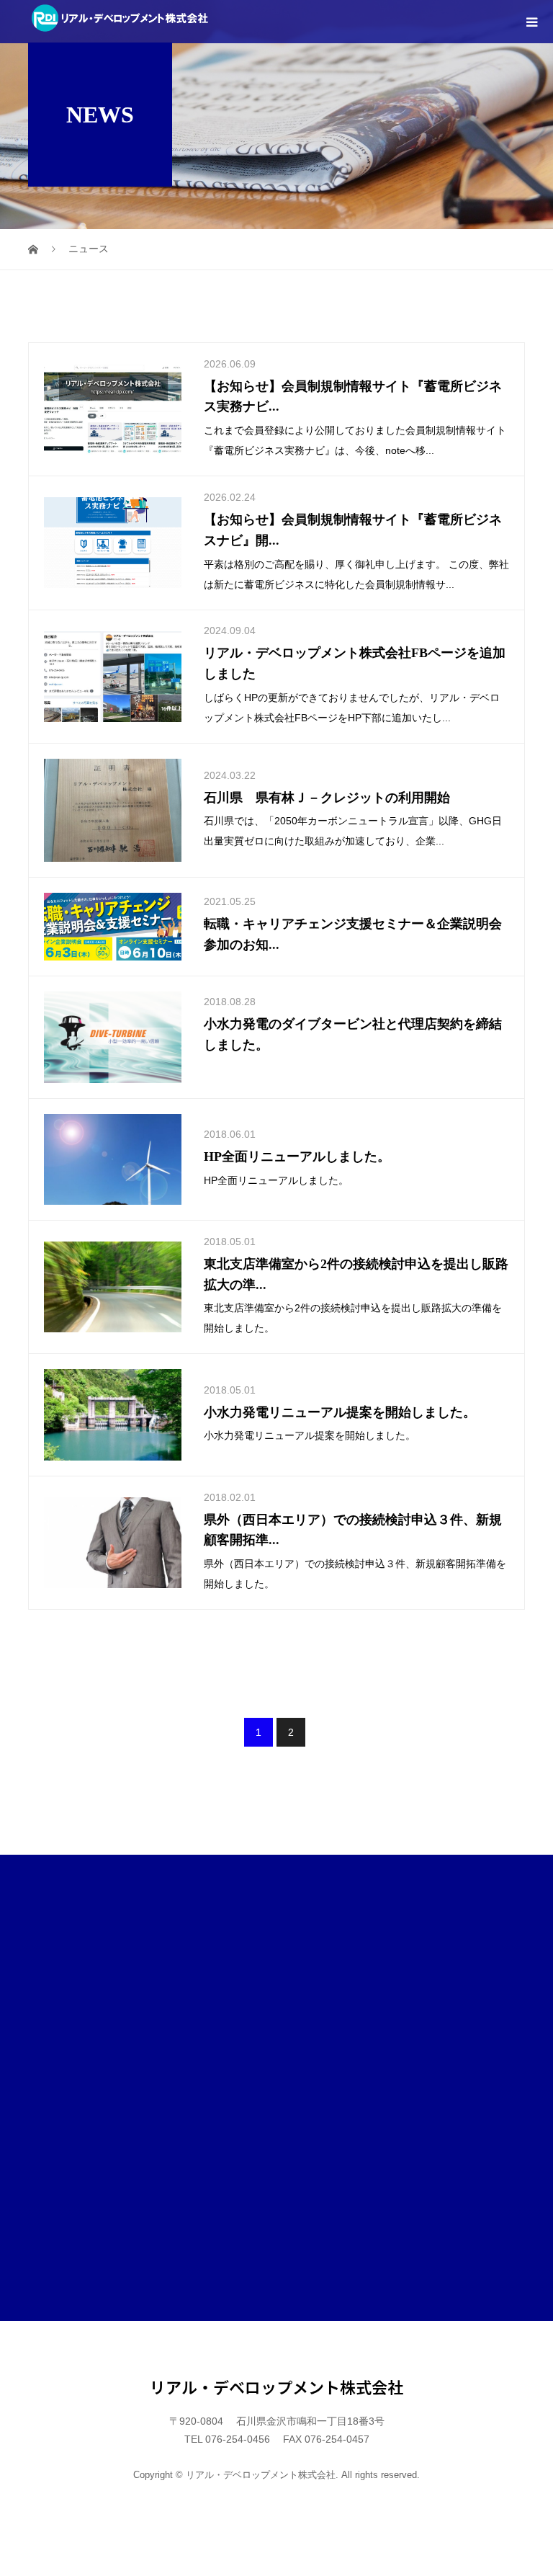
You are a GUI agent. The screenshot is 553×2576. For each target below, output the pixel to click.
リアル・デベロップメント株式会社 (276, 2386)
